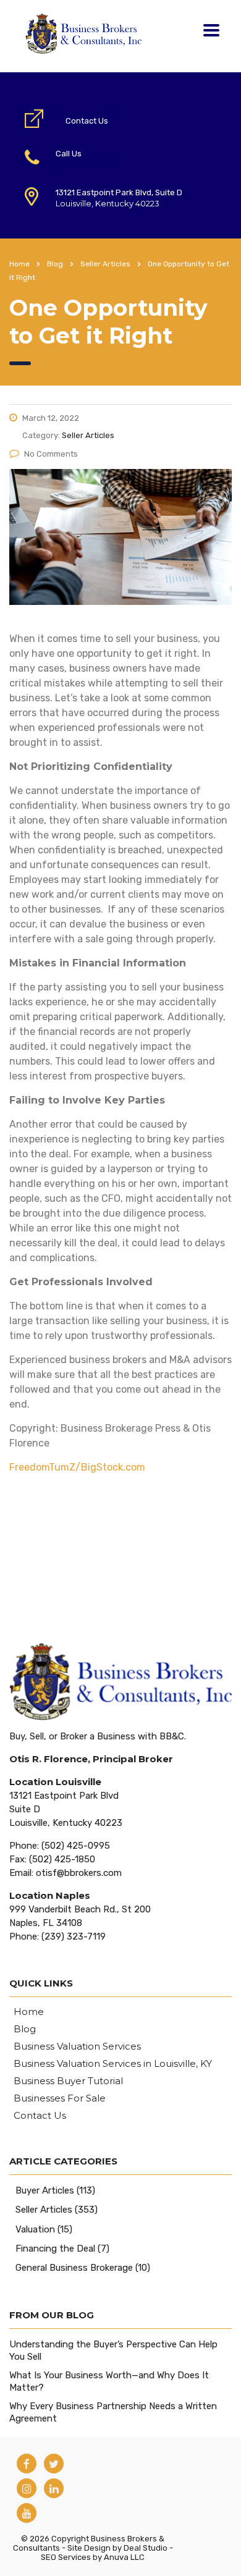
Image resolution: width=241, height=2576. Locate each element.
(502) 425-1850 (62, 1859)
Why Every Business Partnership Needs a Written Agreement (113, 2412)
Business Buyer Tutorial (68, 2081)
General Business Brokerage (74, 2268)
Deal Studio (146, 2548)
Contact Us (87, 121)
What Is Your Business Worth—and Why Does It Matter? (109, 2381)
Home (19, 264)
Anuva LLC (124, 2557)
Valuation (35, 2229)
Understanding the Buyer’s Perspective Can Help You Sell (113, 2350)
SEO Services (66, 2557)
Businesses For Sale (60, 2098)
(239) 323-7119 (74, 1936)
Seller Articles (44, 2210)
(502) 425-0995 (86, 165)
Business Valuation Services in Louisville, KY (113, 2064)
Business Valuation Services (77, 2046)
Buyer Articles (45, 2190)
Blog (25, 2029)
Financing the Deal (55, 2249)
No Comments (51, 454)
